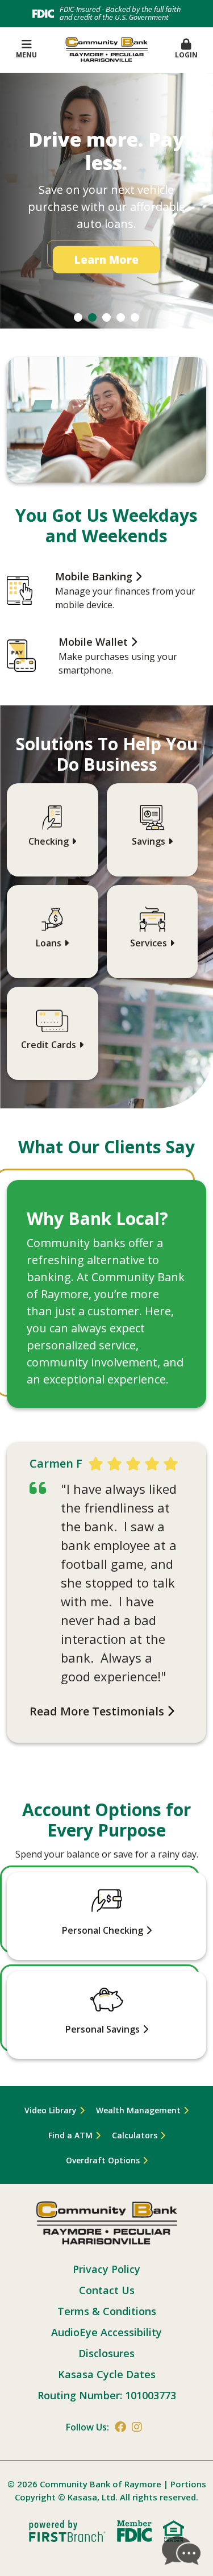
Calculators (135, 2135)
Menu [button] (26, 55)
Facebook (120, 2427)
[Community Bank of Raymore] (106, 48)
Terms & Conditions (107, 2311)
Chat (182, 2550)
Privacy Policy (106, 2269)
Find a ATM (70, 2135)
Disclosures (106, 2353)
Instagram (137, 2427)
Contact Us (107, 2290)
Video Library (51, 2110)
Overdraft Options (103, 2160)
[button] (186, 49)
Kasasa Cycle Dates (107, 2374)
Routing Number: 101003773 (107, 2395)
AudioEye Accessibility (106, 2332)
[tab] (78, 317)
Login (186, 55)
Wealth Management (138, 2110)
